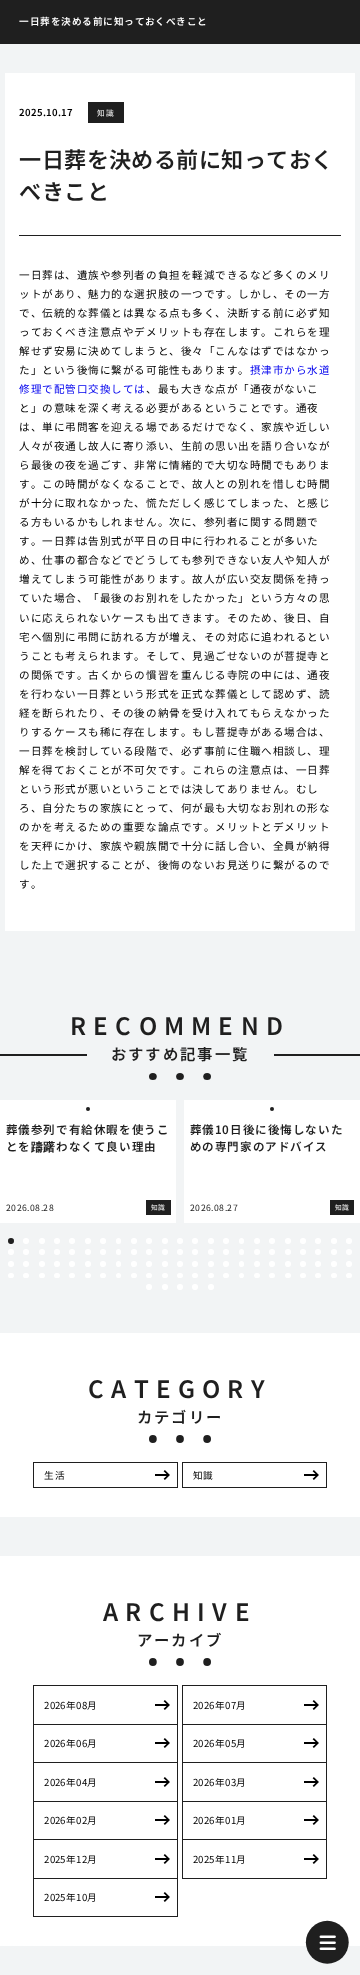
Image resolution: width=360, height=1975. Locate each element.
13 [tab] (195, 1241)
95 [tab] (180, 1287)
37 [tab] (211, 1252)
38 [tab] (226, 1252)
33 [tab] (149, 1252)
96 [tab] (195, 1287)
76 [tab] (103, 1276)
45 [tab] (334, 1252)
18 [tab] (272, 1241)
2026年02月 (71, 1820)
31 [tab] (119, 1252)
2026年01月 (220, 1820)
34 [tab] (165, 1252)
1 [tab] (10, 1241)
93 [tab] (149, 1287)
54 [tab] (119, 1264)
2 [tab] (26, 1241)
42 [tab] (288, 1252)
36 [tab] (195, 1252)
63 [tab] (257, 1264)
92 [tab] (349, 1276)
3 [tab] (41, 1241)
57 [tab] (165, 1264)
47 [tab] (11, 1264)
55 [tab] (134, 1264)
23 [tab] (349, 1241)
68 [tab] (334, 1264)
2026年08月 (71, 1705)
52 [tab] (88, 1264)
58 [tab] (180, 1264)
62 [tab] (242, 1264)
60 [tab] (211, 1264)
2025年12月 (71, 1859)
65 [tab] (288, 1264)
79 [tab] (149, 1276)
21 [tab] (318, 1241)
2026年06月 (71, 1743)
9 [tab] (133, 1241)
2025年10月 (71, 1897)
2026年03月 (220, 1782)
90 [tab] (318, 1276)
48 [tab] (26, 1264)
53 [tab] (103, 1264)
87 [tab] (272, 1276)
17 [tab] (257, 1241)
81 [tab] (180, 1276)
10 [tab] (149, 1241)
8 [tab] (118, 1241)
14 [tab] (211, 1241)
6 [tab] (87, 1241)
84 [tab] (226, 1276)
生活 (54, 1475)
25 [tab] (26, 1252)
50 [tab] (57, 1264)
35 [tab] (180, 1252)
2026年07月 (220, 1705)
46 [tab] (349, 1252)
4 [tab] (56, 1241)
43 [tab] (303, 1252)
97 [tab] (211, 1287)
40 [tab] (257, 1252)
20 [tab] (303, 1241)
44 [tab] (318, 1252)
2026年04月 (71, 1782)
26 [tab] (42, 1252)
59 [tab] (195, 1264)
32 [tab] (134, 1252)
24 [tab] (11, 1252)
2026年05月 (220, 1743)
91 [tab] (334, 1276)
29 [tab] (88, 1252)
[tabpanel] (88, 1161)
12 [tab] (180, 1241)
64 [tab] (272, 1264)
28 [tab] (72, 1252)
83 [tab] (211, 1276)
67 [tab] (318, 1264)
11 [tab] (165, 1241)
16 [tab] (242, 1241)
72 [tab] (42, 1276)
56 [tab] (149, 1264)
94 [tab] (165, 1287)
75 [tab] (88, 1276)
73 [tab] (57, 1276)
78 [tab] (134, 1276)
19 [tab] (288, 1241)
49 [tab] (42, 1264)
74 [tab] (72, 1276)
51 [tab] (72, 1264)
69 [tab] (349, 1264)
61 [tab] (226, 1264)
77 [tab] (119, 1276)
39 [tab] (242, 1252)
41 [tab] (272, 1252)
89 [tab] (303, 1276)
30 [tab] (103, 1252)
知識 (105, 112)
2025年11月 (220, 1859)
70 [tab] (11, 1276)
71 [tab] (26, 1276)
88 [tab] (288, 1276)
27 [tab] (57, 1252)
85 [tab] (242, 1276)
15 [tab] (226, 1241)
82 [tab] (195, 1276)
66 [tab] (303, 1264)
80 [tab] (165, 1276)
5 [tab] (72, 1241)
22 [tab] (334, 1241)
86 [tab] (257, 1276)
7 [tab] (103, 1241)
